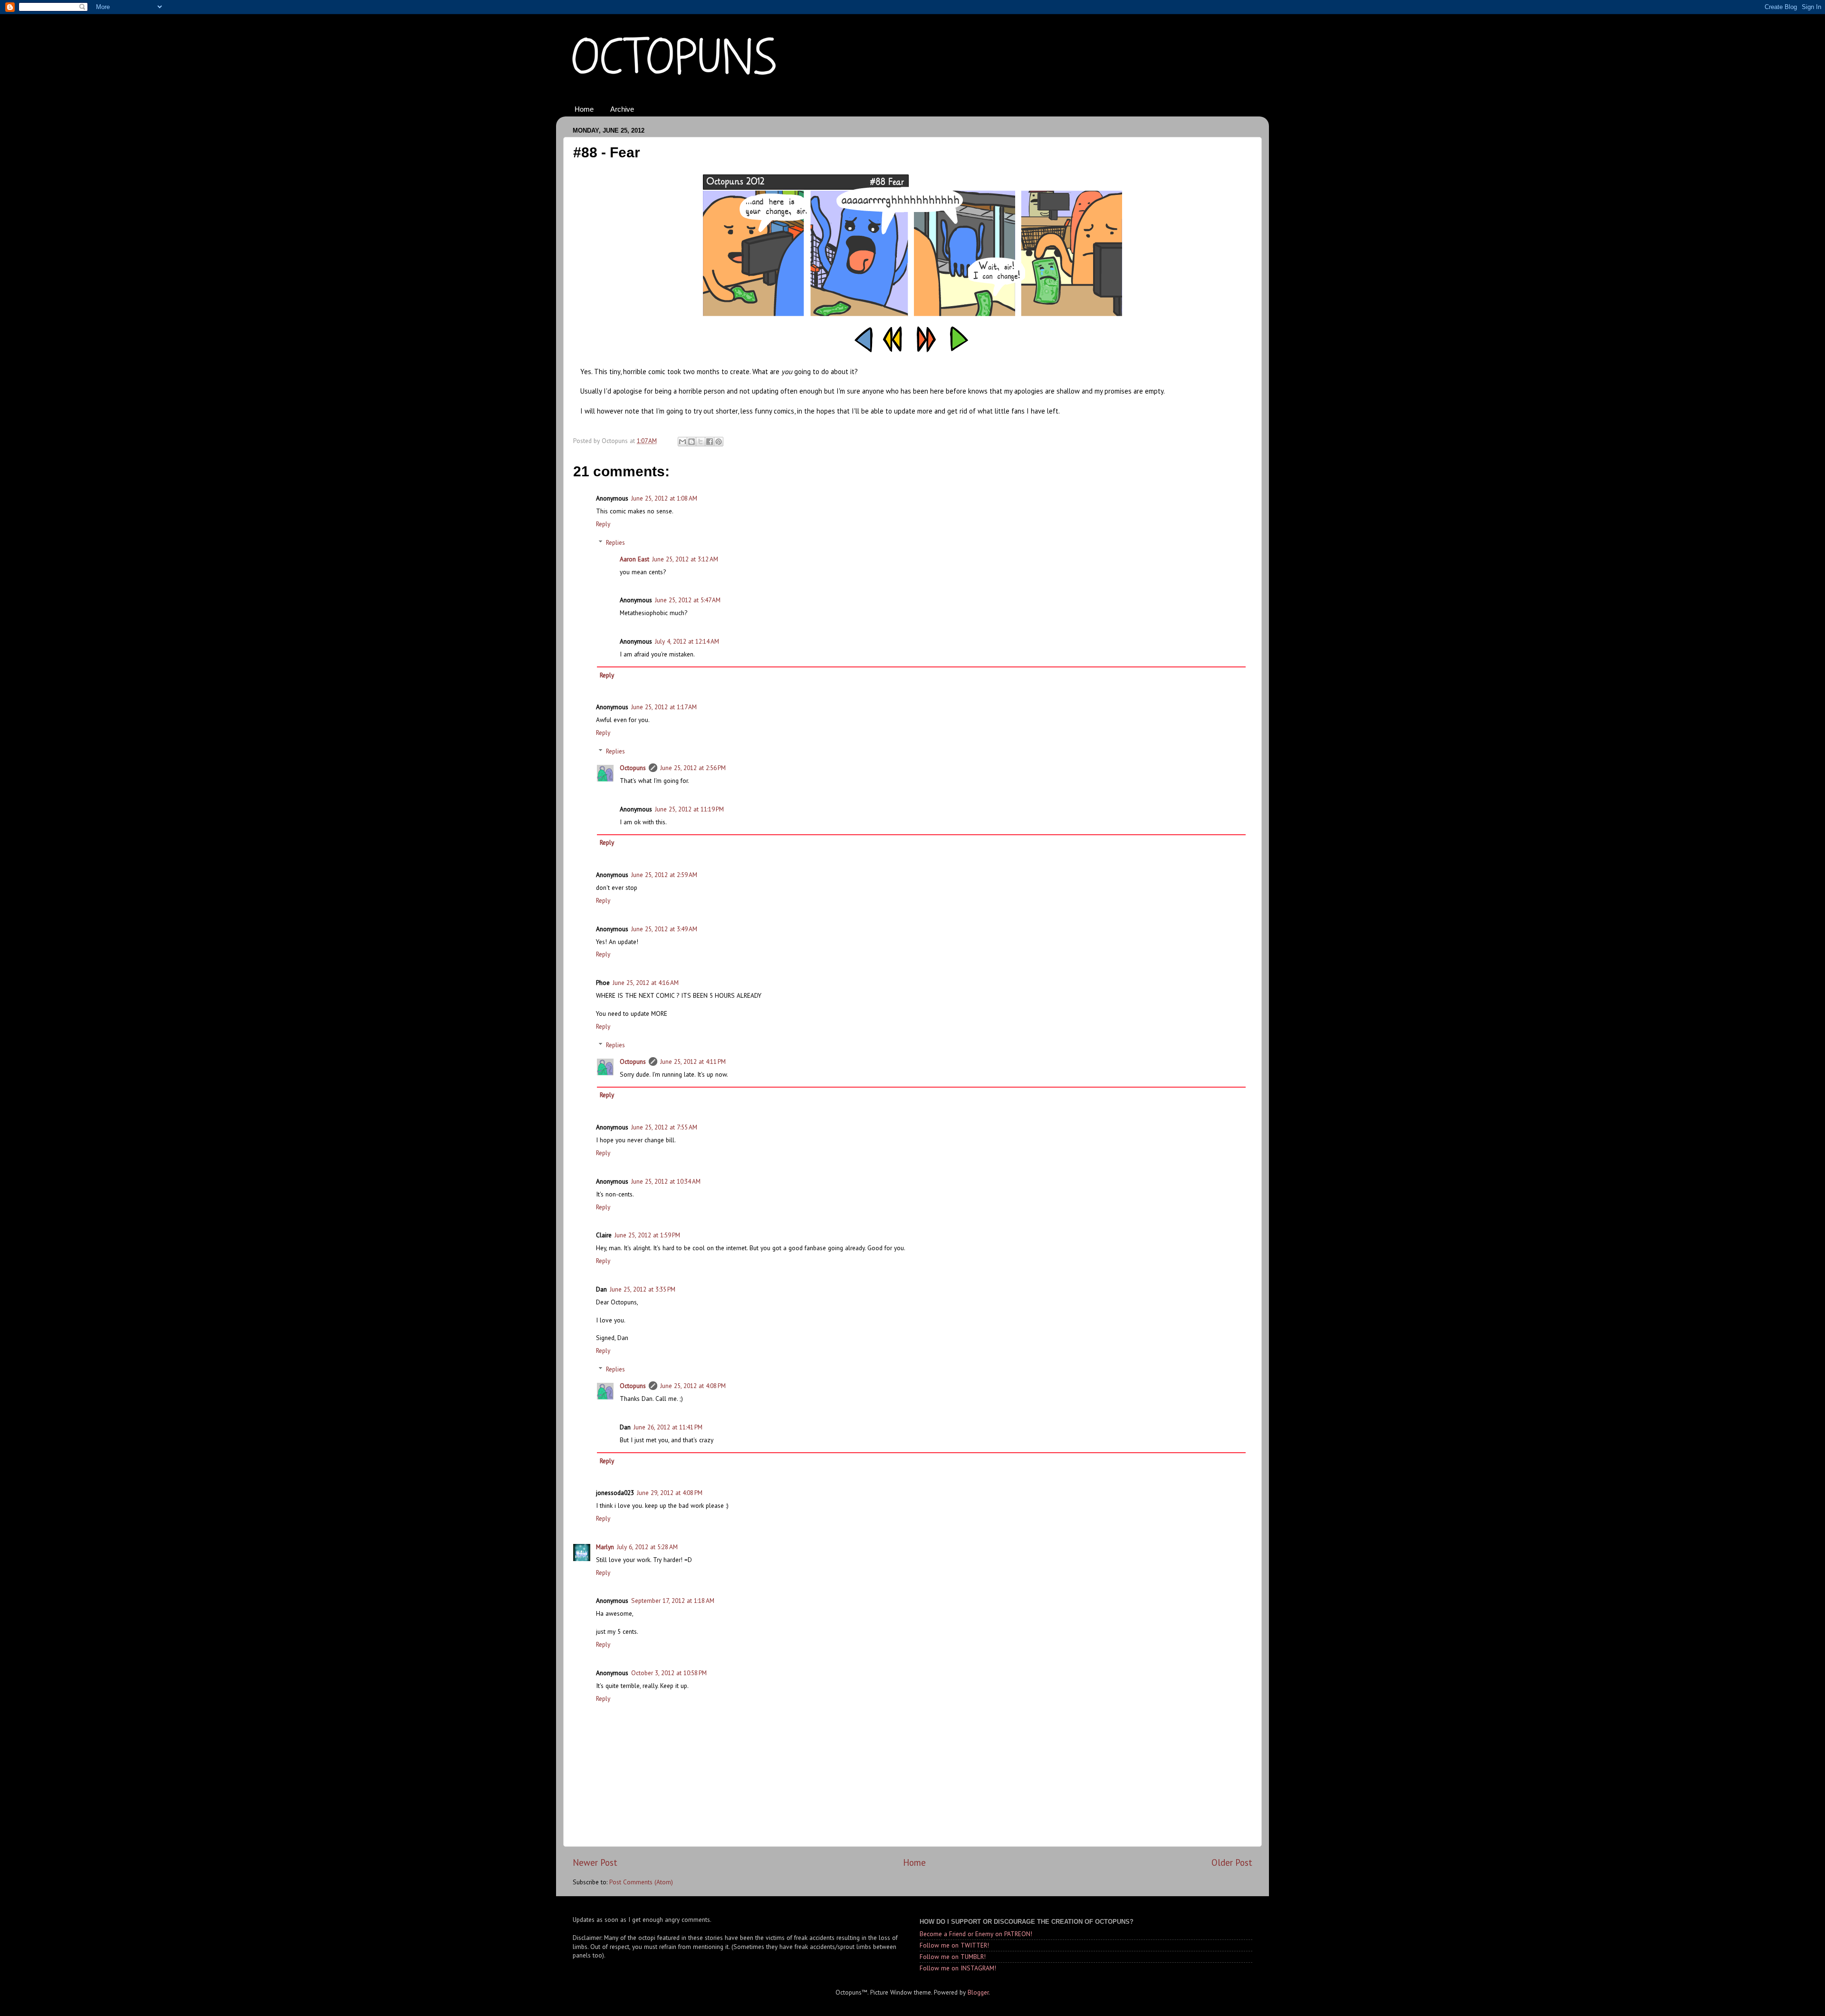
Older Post (1232, 1862)
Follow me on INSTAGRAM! (958, 1968)
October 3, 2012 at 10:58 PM (669, 1673)
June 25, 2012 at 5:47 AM (688, 600)
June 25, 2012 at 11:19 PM (689, 809)
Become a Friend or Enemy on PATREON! (976, 1934)
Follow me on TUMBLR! (953, 1957)
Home (584, 109)
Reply (603, 524)
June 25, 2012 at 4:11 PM (693, 1061)
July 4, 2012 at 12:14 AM (687, 641)
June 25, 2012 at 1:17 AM (664, 707)
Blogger (978, 1992)
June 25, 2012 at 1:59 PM (647, 1235)
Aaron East (634, 559)
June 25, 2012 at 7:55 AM (664, 1127)
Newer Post (595, 1862)
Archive (622, 109)
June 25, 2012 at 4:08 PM (693, 1386)
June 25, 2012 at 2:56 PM (693, 768)
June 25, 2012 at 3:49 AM (664, 929)
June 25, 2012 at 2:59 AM (664, 875)
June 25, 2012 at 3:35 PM (643, 1289)
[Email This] (682, 442)
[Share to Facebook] (710, 442)
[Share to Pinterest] (719, 442)
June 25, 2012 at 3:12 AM (685, 559)
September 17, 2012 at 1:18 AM (673, 1601)
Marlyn (605, 1547)
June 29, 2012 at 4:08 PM (670, 1493)
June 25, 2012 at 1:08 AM (664, 498)
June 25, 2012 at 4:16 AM (646, 983)
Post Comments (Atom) (641, 1882)
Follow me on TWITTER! (954, 1945)
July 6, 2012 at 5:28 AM (647, 1547)
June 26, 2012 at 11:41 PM (668, 1427)
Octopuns (633, 768)
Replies (615, 542)
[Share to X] (701, 442)
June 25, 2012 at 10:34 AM (666, 1181)
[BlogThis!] (692, 442)
